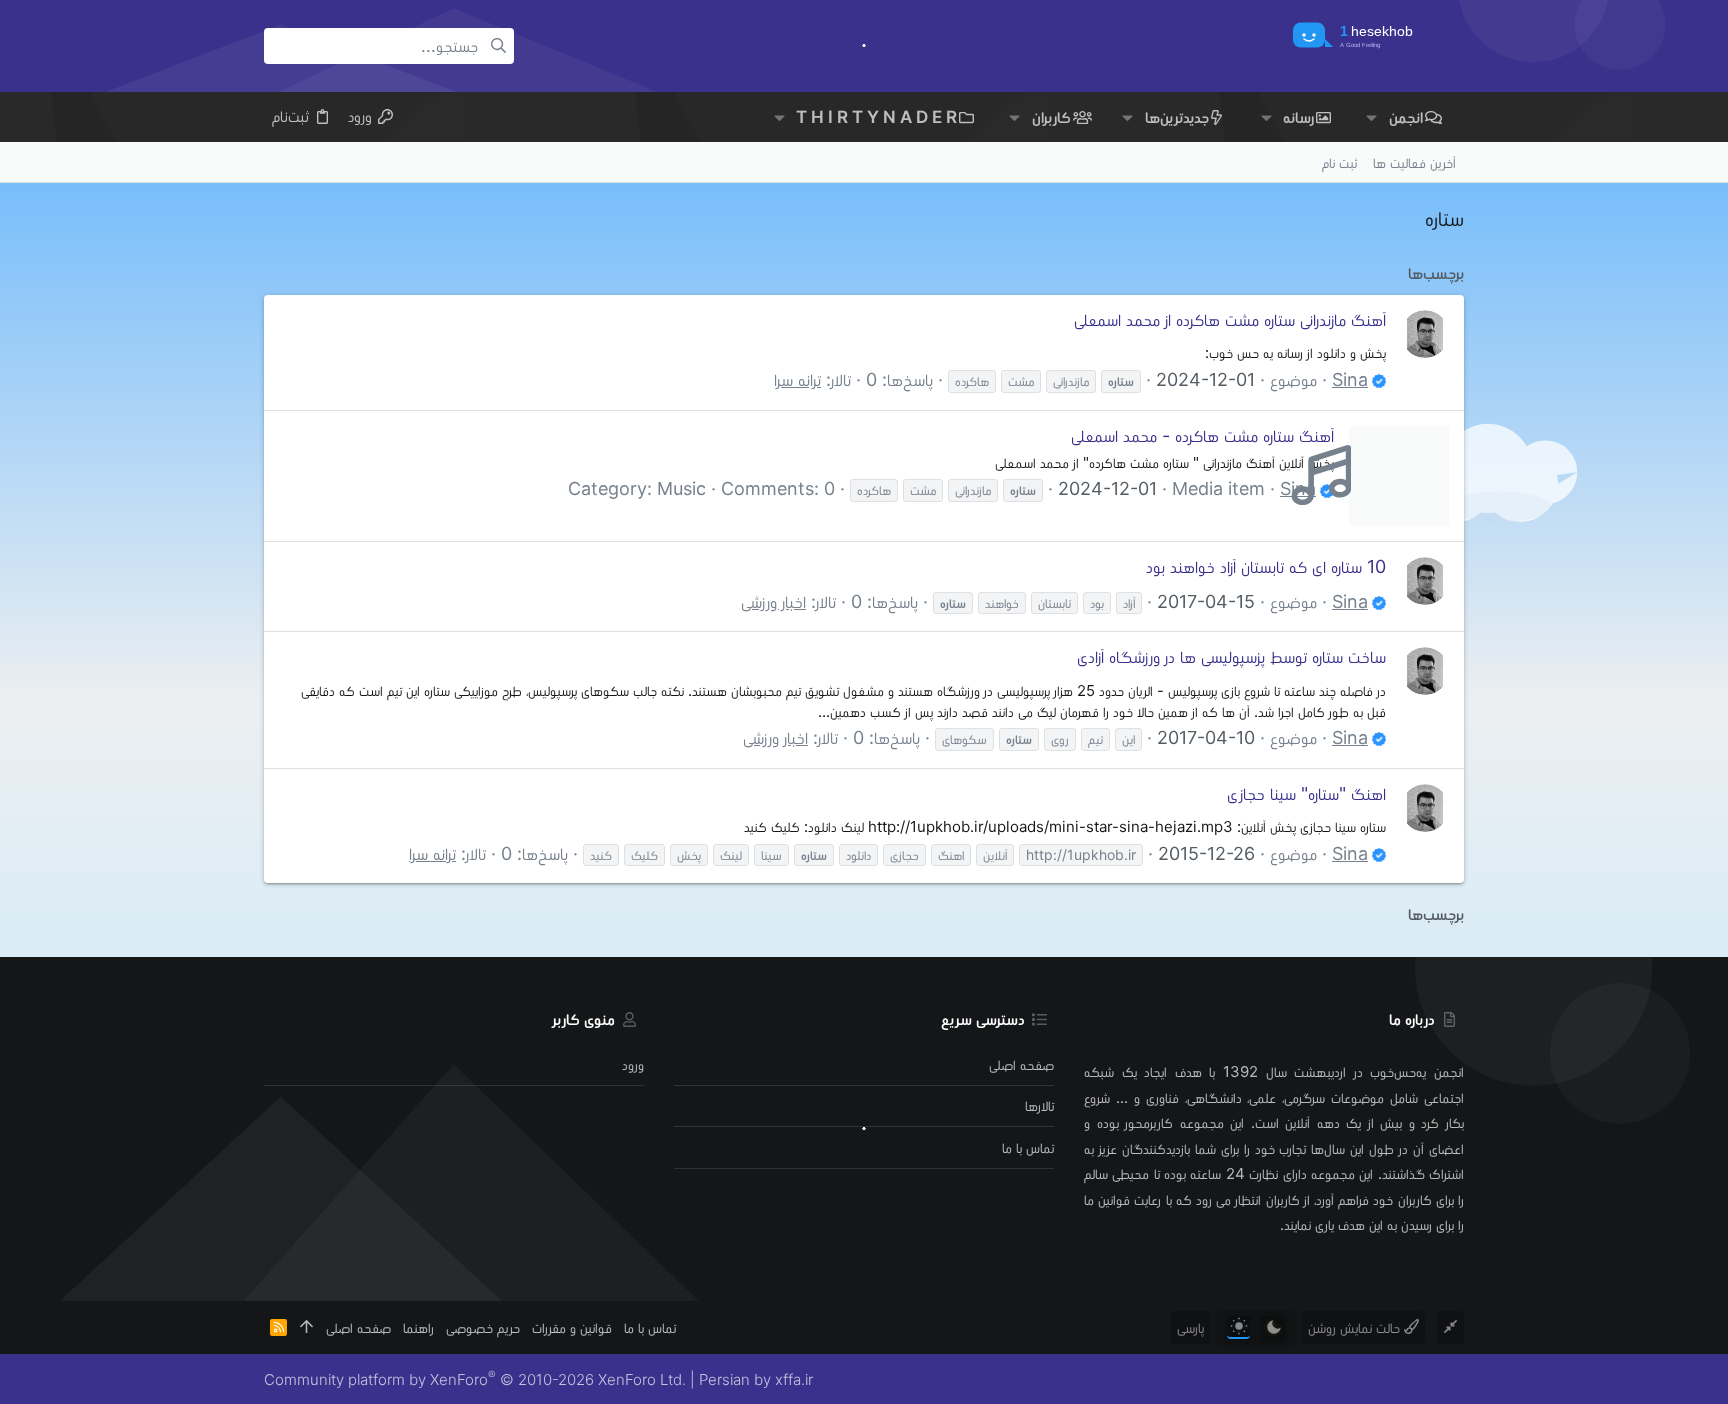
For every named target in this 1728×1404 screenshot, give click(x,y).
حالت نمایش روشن (1356, 1327)
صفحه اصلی (1021, 1064)
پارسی (1190, 1327)
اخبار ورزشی (773, 601)
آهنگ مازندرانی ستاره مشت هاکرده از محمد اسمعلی (1230, 319)
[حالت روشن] (1238, 1327)
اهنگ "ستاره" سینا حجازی (1306, 793)
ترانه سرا (797, 379)
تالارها (1039, 1105)
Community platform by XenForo (475, 1379)
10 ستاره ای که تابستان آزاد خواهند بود (1266, 566)
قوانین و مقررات (572, 1327)
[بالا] (306, 1327)
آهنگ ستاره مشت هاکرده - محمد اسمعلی (1202, 435)
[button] (1371, 116)
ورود (633, 1064)
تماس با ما (1028, 1147)
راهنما (418, 1327)
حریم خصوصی (483, 1327)
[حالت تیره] (1273, 1327)
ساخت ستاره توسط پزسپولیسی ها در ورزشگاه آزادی (1231, 656)
